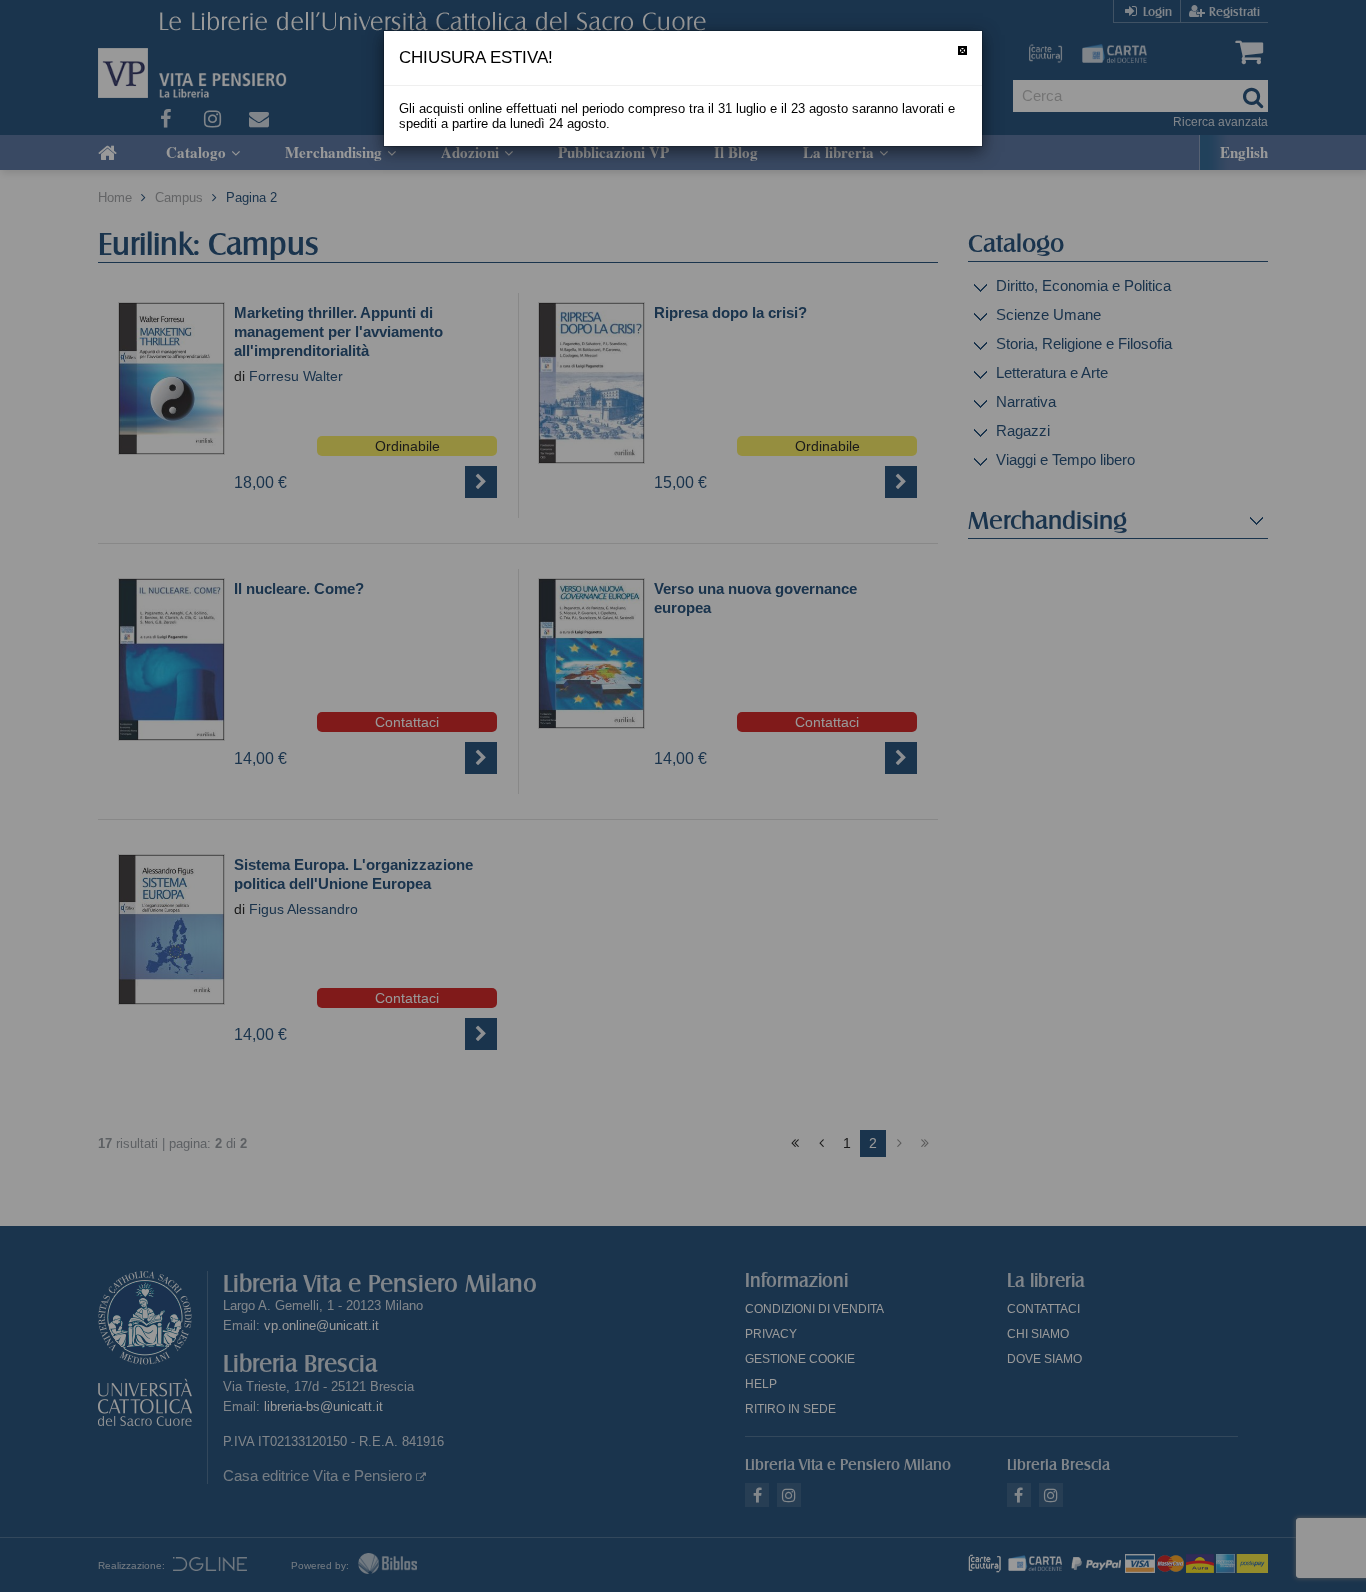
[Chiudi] (962, 50)
